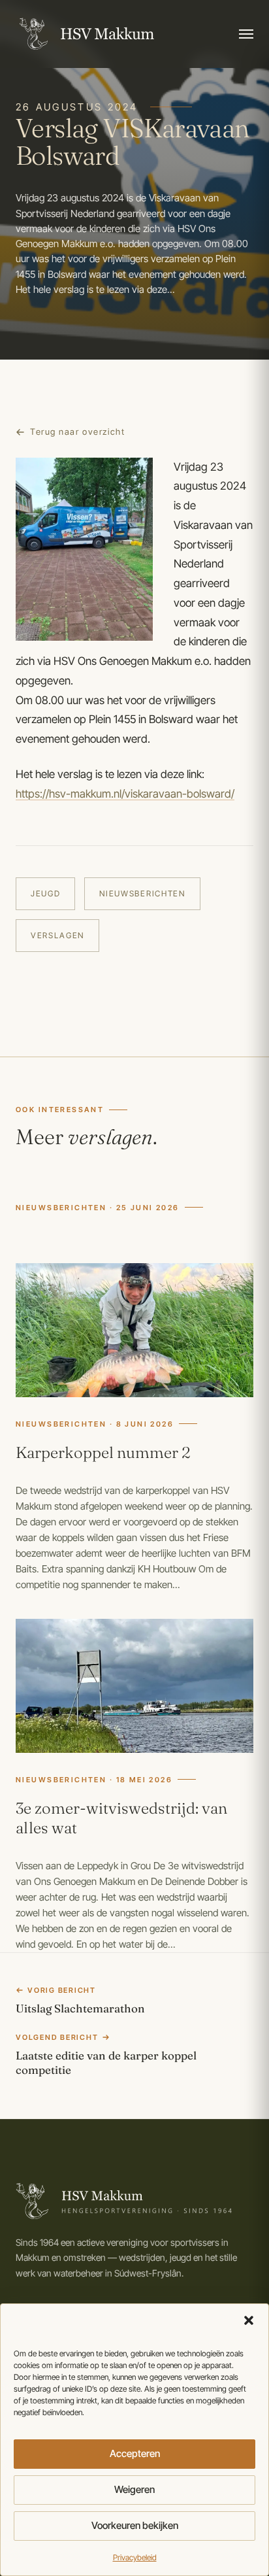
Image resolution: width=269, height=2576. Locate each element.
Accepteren (135, 2453)
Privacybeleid (135, 2557)
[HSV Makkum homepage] (85, 34)
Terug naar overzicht (77, 432)
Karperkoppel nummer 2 (103, 1452)
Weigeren (134, 2489)
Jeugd (45, 893)
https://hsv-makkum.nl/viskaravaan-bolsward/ (125, 794)
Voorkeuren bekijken (135, 2525)
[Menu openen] (246, 34)
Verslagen (57, 935)
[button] (249, 2320)
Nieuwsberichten (142, 893)
